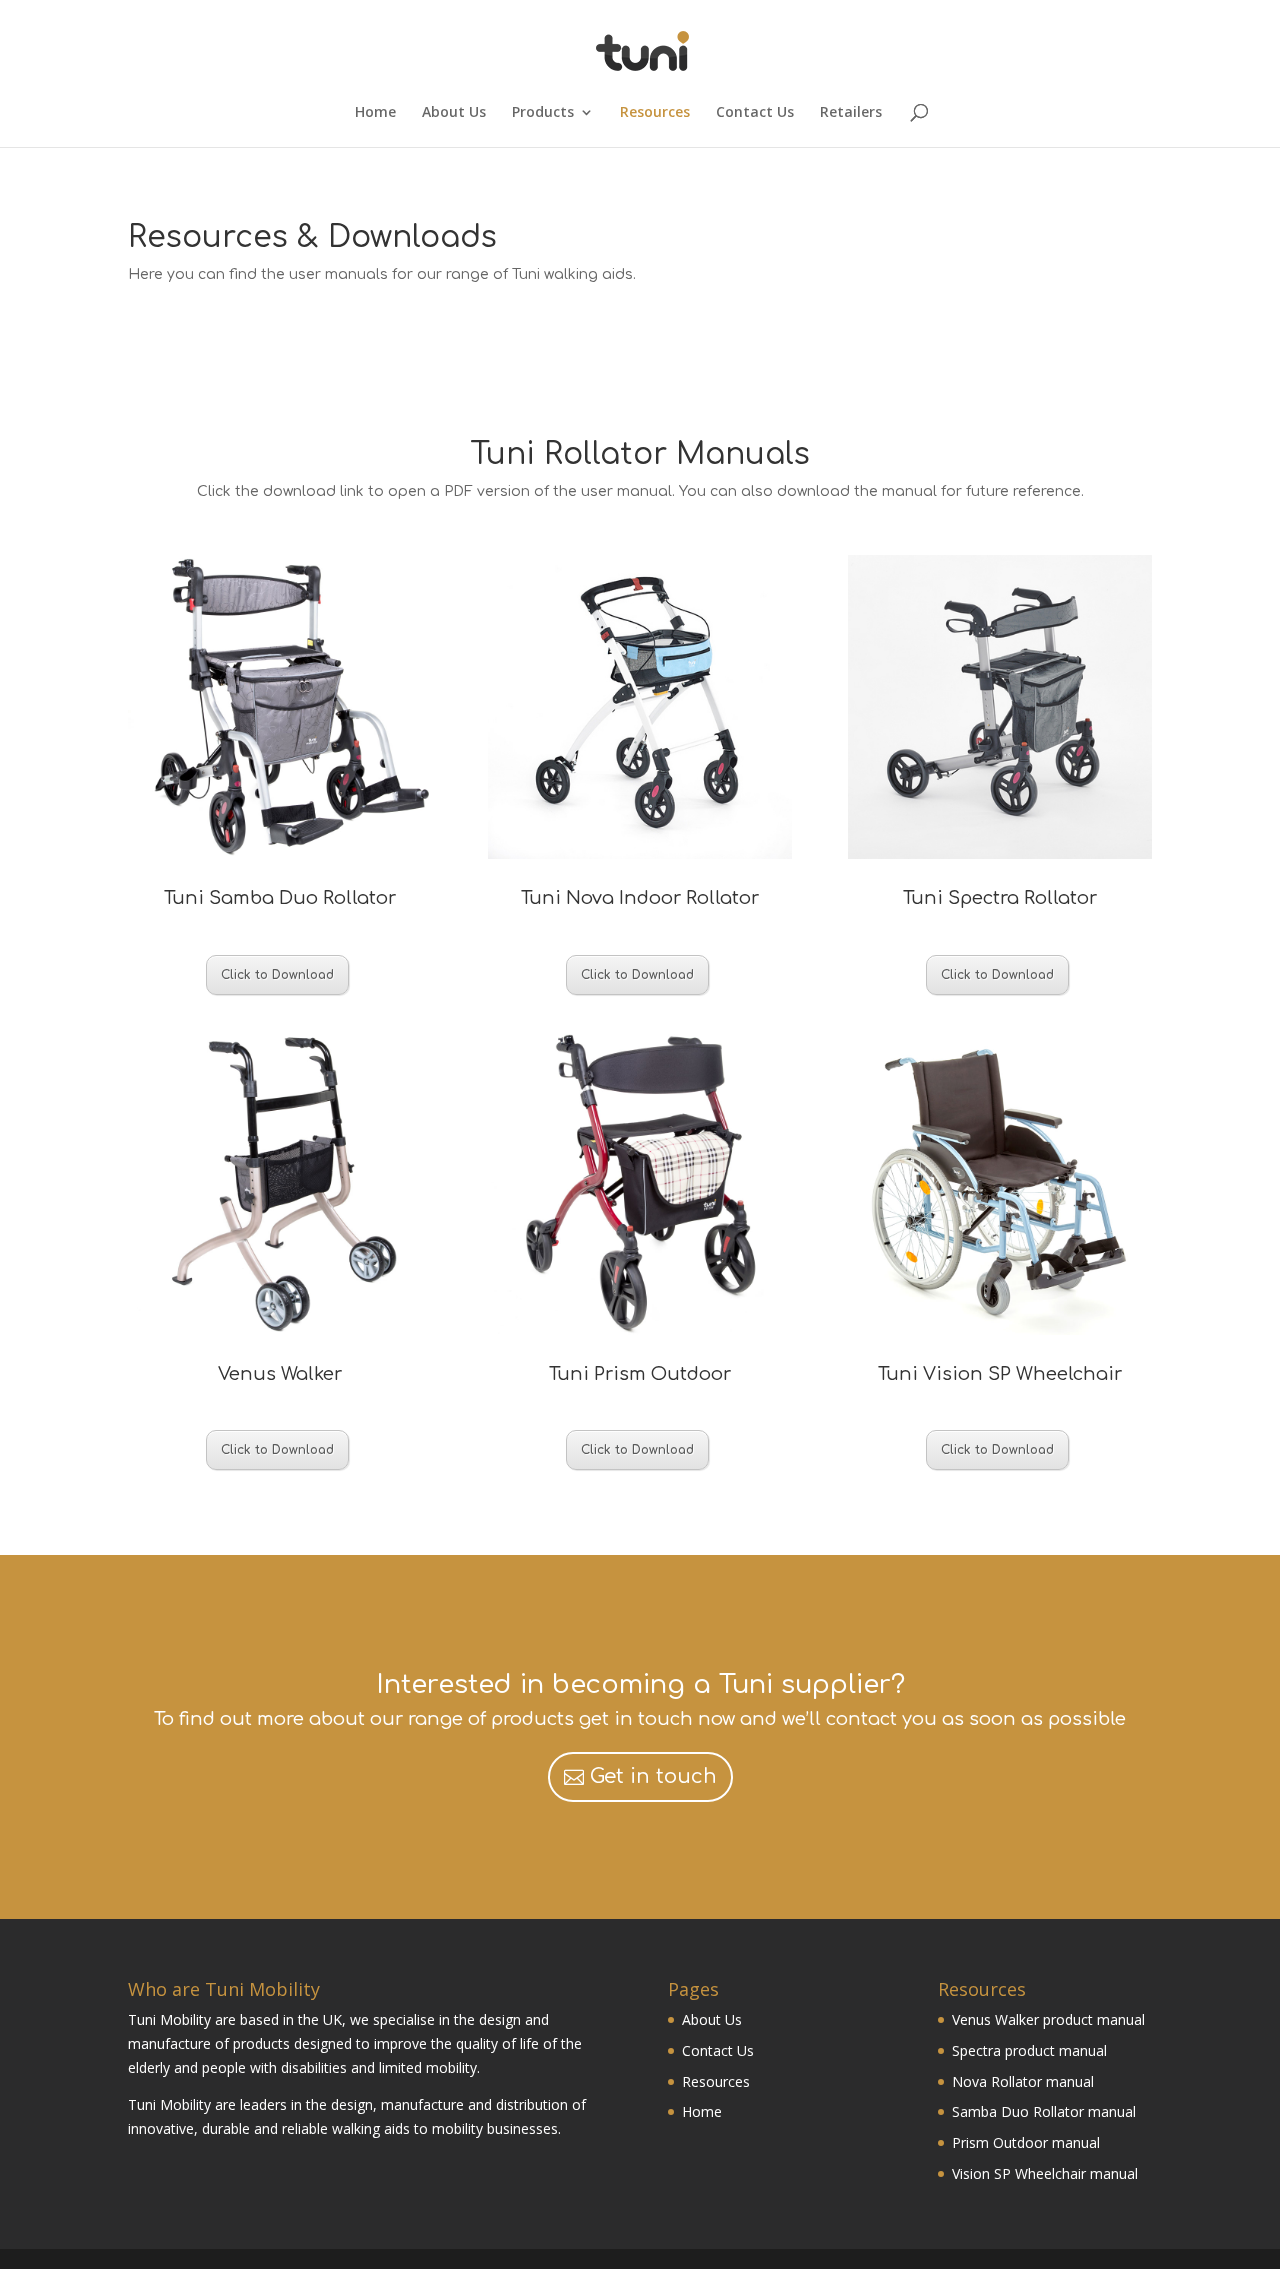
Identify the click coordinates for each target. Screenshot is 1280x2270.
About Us (454, 113)
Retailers (851, 113)
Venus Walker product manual (1048, 2019)
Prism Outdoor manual (1026, 2142)
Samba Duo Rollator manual (1044, 2111)
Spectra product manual (1029, 2050)
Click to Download (277, 975)
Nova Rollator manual (1023, 2081)
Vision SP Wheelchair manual (1045, 2173)
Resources (655, 113)
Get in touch (653, 1776)
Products (543, 113)
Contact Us (755, 113)
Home (375, 113)
